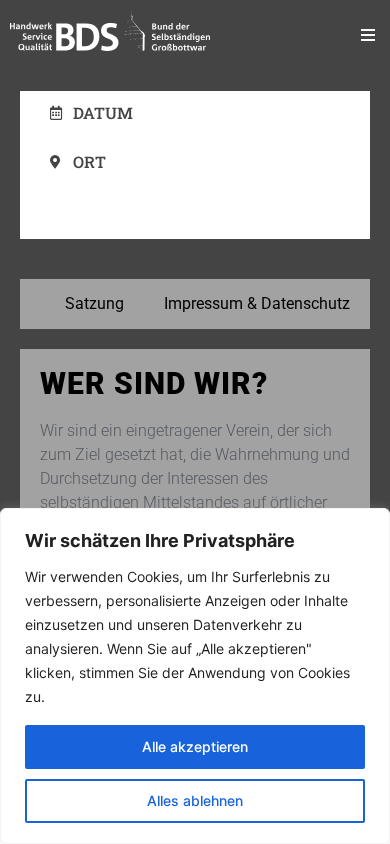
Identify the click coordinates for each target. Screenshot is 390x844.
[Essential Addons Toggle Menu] (368, 35)
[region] (195, 676)
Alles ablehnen (195, 800)
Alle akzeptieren (195, 746)
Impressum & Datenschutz (257, 303)
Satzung (94, 303)
